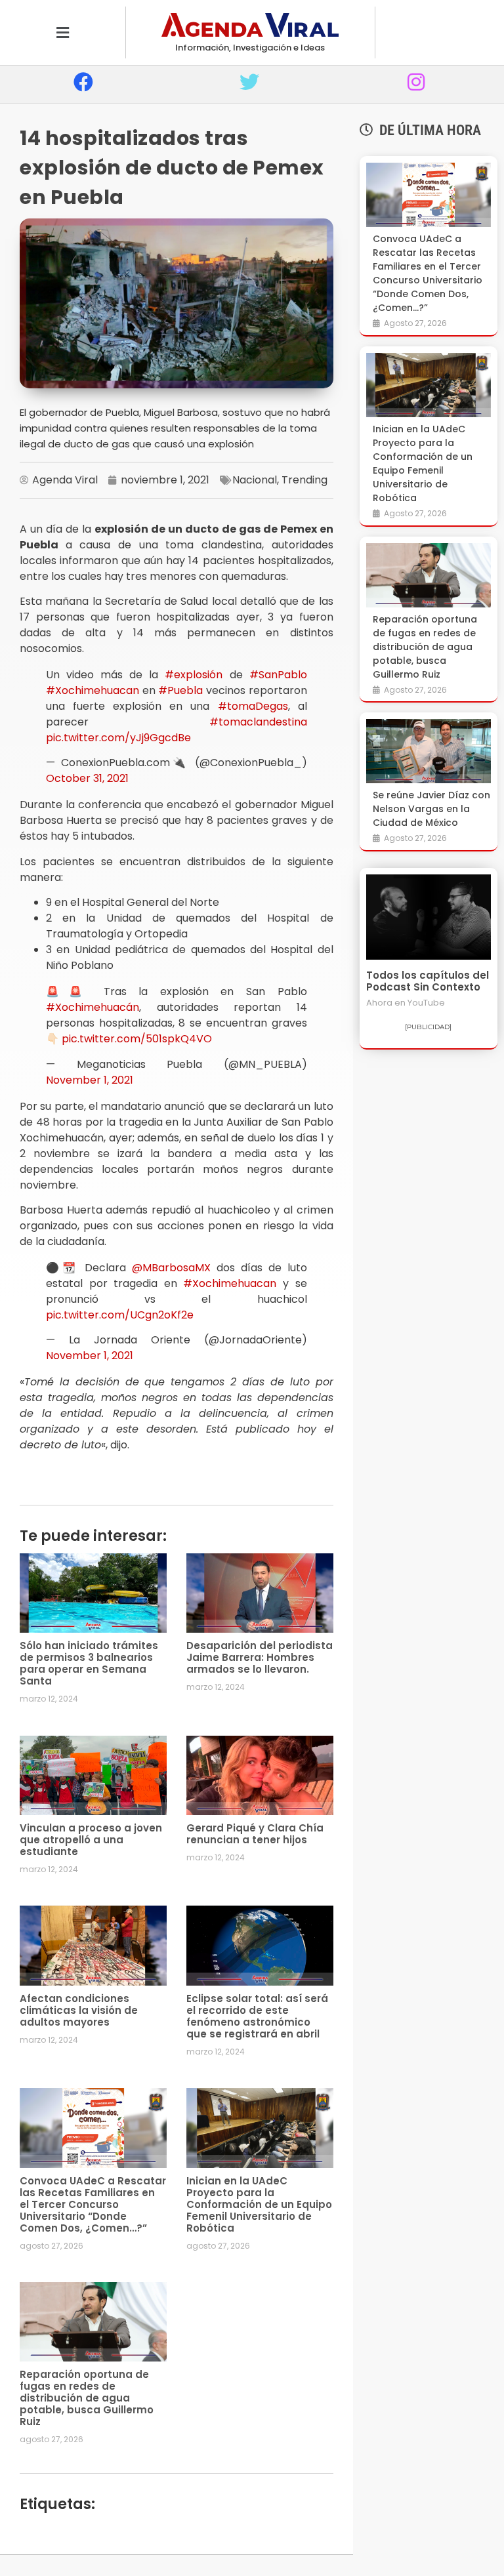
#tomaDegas (253, 706)
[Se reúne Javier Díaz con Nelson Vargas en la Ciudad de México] (429, 751)
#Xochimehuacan (93, 690)
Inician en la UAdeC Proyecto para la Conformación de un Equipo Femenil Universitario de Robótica (259, 2204)
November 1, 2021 (90, 1080)
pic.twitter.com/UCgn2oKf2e (120, 1315)
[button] (63, 32)
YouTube (426, 1003)
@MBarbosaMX (171, 1268)
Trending (304, 480)
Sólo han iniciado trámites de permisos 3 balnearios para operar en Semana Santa (89, 1663)
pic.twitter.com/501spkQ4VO (137, 1039)
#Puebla (180, 690)
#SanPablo (278, 675)
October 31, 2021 (87, 778)
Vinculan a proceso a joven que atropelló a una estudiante (91, 1840)
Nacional (255, 480)
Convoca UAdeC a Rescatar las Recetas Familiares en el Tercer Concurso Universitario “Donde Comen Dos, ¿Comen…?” (93, 2204)
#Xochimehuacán (93, 1007)
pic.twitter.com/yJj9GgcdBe (118, 738)
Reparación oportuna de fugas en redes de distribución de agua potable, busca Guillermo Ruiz (87, 2398)
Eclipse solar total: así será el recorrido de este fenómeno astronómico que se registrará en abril (257, 2016)
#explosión (194, 675)
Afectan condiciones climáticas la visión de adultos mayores (79, 2010)
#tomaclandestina (258, 722)
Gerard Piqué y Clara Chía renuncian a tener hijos (255, 1834)
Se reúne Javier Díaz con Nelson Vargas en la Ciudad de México (431, 809)
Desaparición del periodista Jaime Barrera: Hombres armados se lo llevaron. (260, 1657)
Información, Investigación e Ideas (250, 48)
